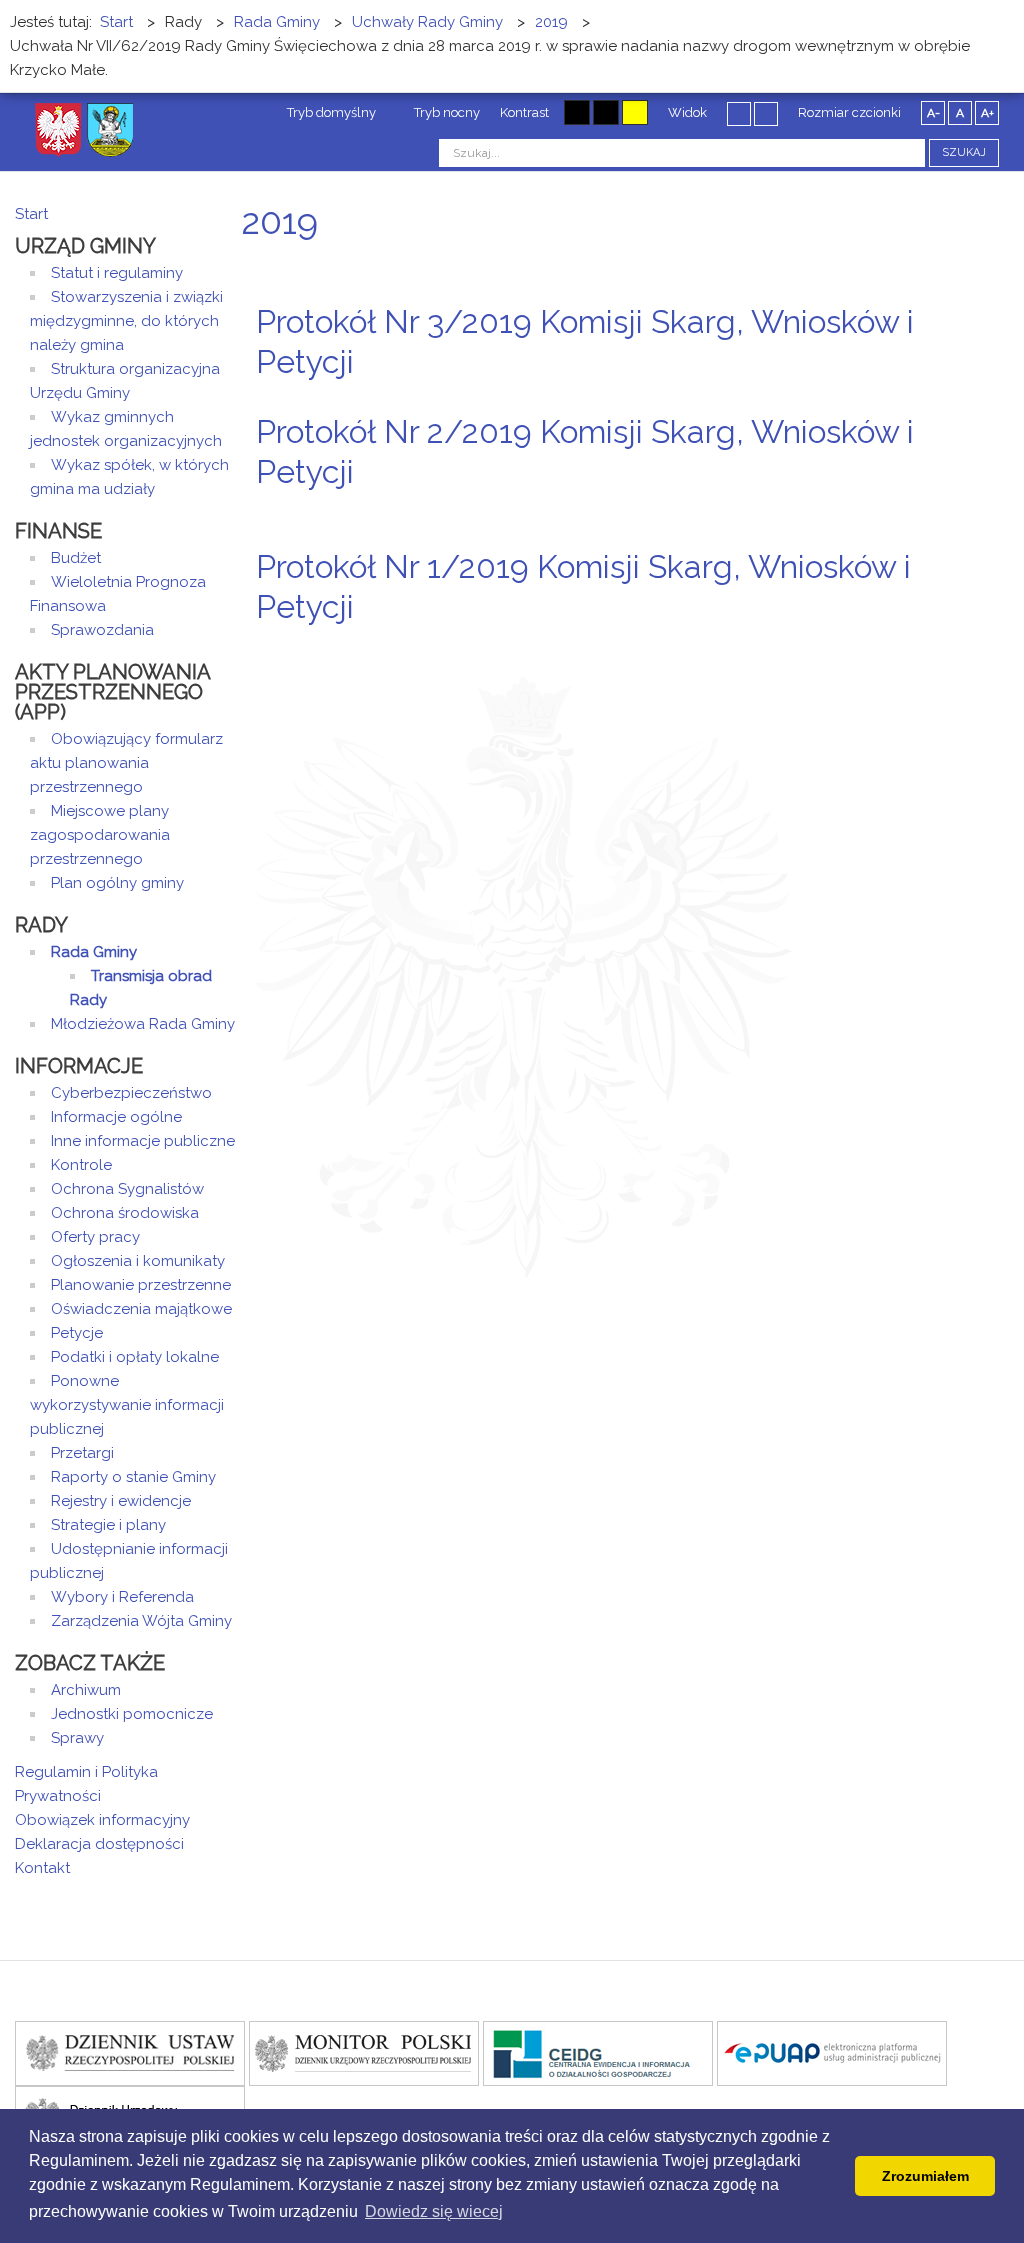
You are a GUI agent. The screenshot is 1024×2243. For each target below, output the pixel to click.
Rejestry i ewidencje (121, 1501)
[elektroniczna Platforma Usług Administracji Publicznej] (832, 2052)
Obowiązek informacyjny (102, 1820)
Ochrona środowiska (125, 1213)
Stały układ (739, 113)
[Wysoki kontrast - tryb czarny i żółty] (606, 112)
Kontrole (81, 1165)
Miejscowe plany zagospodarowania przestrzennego (100, 835)
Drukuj (979, 399)
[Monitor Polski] (364, 2052)
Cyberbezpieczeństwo (131, 1093)
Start (31, 214)
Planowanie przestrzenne (141, 1285)
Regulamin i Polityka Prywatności (86, 1784)
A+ (987, 113)
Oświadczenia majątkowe (141, 1309)
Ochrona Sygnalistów (127, 1189)
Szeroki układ (766, 113)
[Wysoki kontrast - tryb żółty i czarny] (635, 112)
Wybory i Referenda (122, 1597)
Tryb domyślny (330, 112)
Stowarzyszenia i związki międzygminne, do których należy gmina (126, 321)
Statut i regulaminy (117, 273)
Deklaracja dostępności (99, 1844)
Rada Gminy (94, 952)
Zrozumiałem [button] (925, 2176)
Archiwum (86, 1690)
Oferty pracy (95, 1237)
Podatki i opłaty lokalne (135, 1357)
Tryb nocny (445, 112)
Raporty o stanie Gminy (133, 1477)
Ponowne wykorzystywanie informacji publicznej (127, 1405)
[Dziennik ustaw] (130, 2052)
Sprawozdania (102, 630)
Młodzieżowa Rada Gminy (143, 1024)
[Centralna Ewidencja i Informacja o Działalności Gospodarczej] (598, 2052)
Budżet (76, 558)
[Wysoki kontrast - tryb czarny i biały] (577, 112)
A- (933, 113)
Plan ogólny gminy (117, 883)
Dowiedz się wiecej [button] (434, 2211)
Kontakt (42, 1868)
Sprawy (77, 1738)
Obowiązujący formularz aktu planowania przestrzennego (126, 763)
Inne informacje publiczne (143, 1141)
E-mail (1003, 399)
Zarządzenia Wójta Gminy (141, 1621)
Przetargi (82, 1453)
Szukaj (964, 152)
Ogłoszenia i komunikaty (138, 1261)
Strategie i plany (108, 1525)
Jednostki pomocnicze (132, 1714)
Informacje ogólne (116, 1117)
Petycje (77, 1333)
